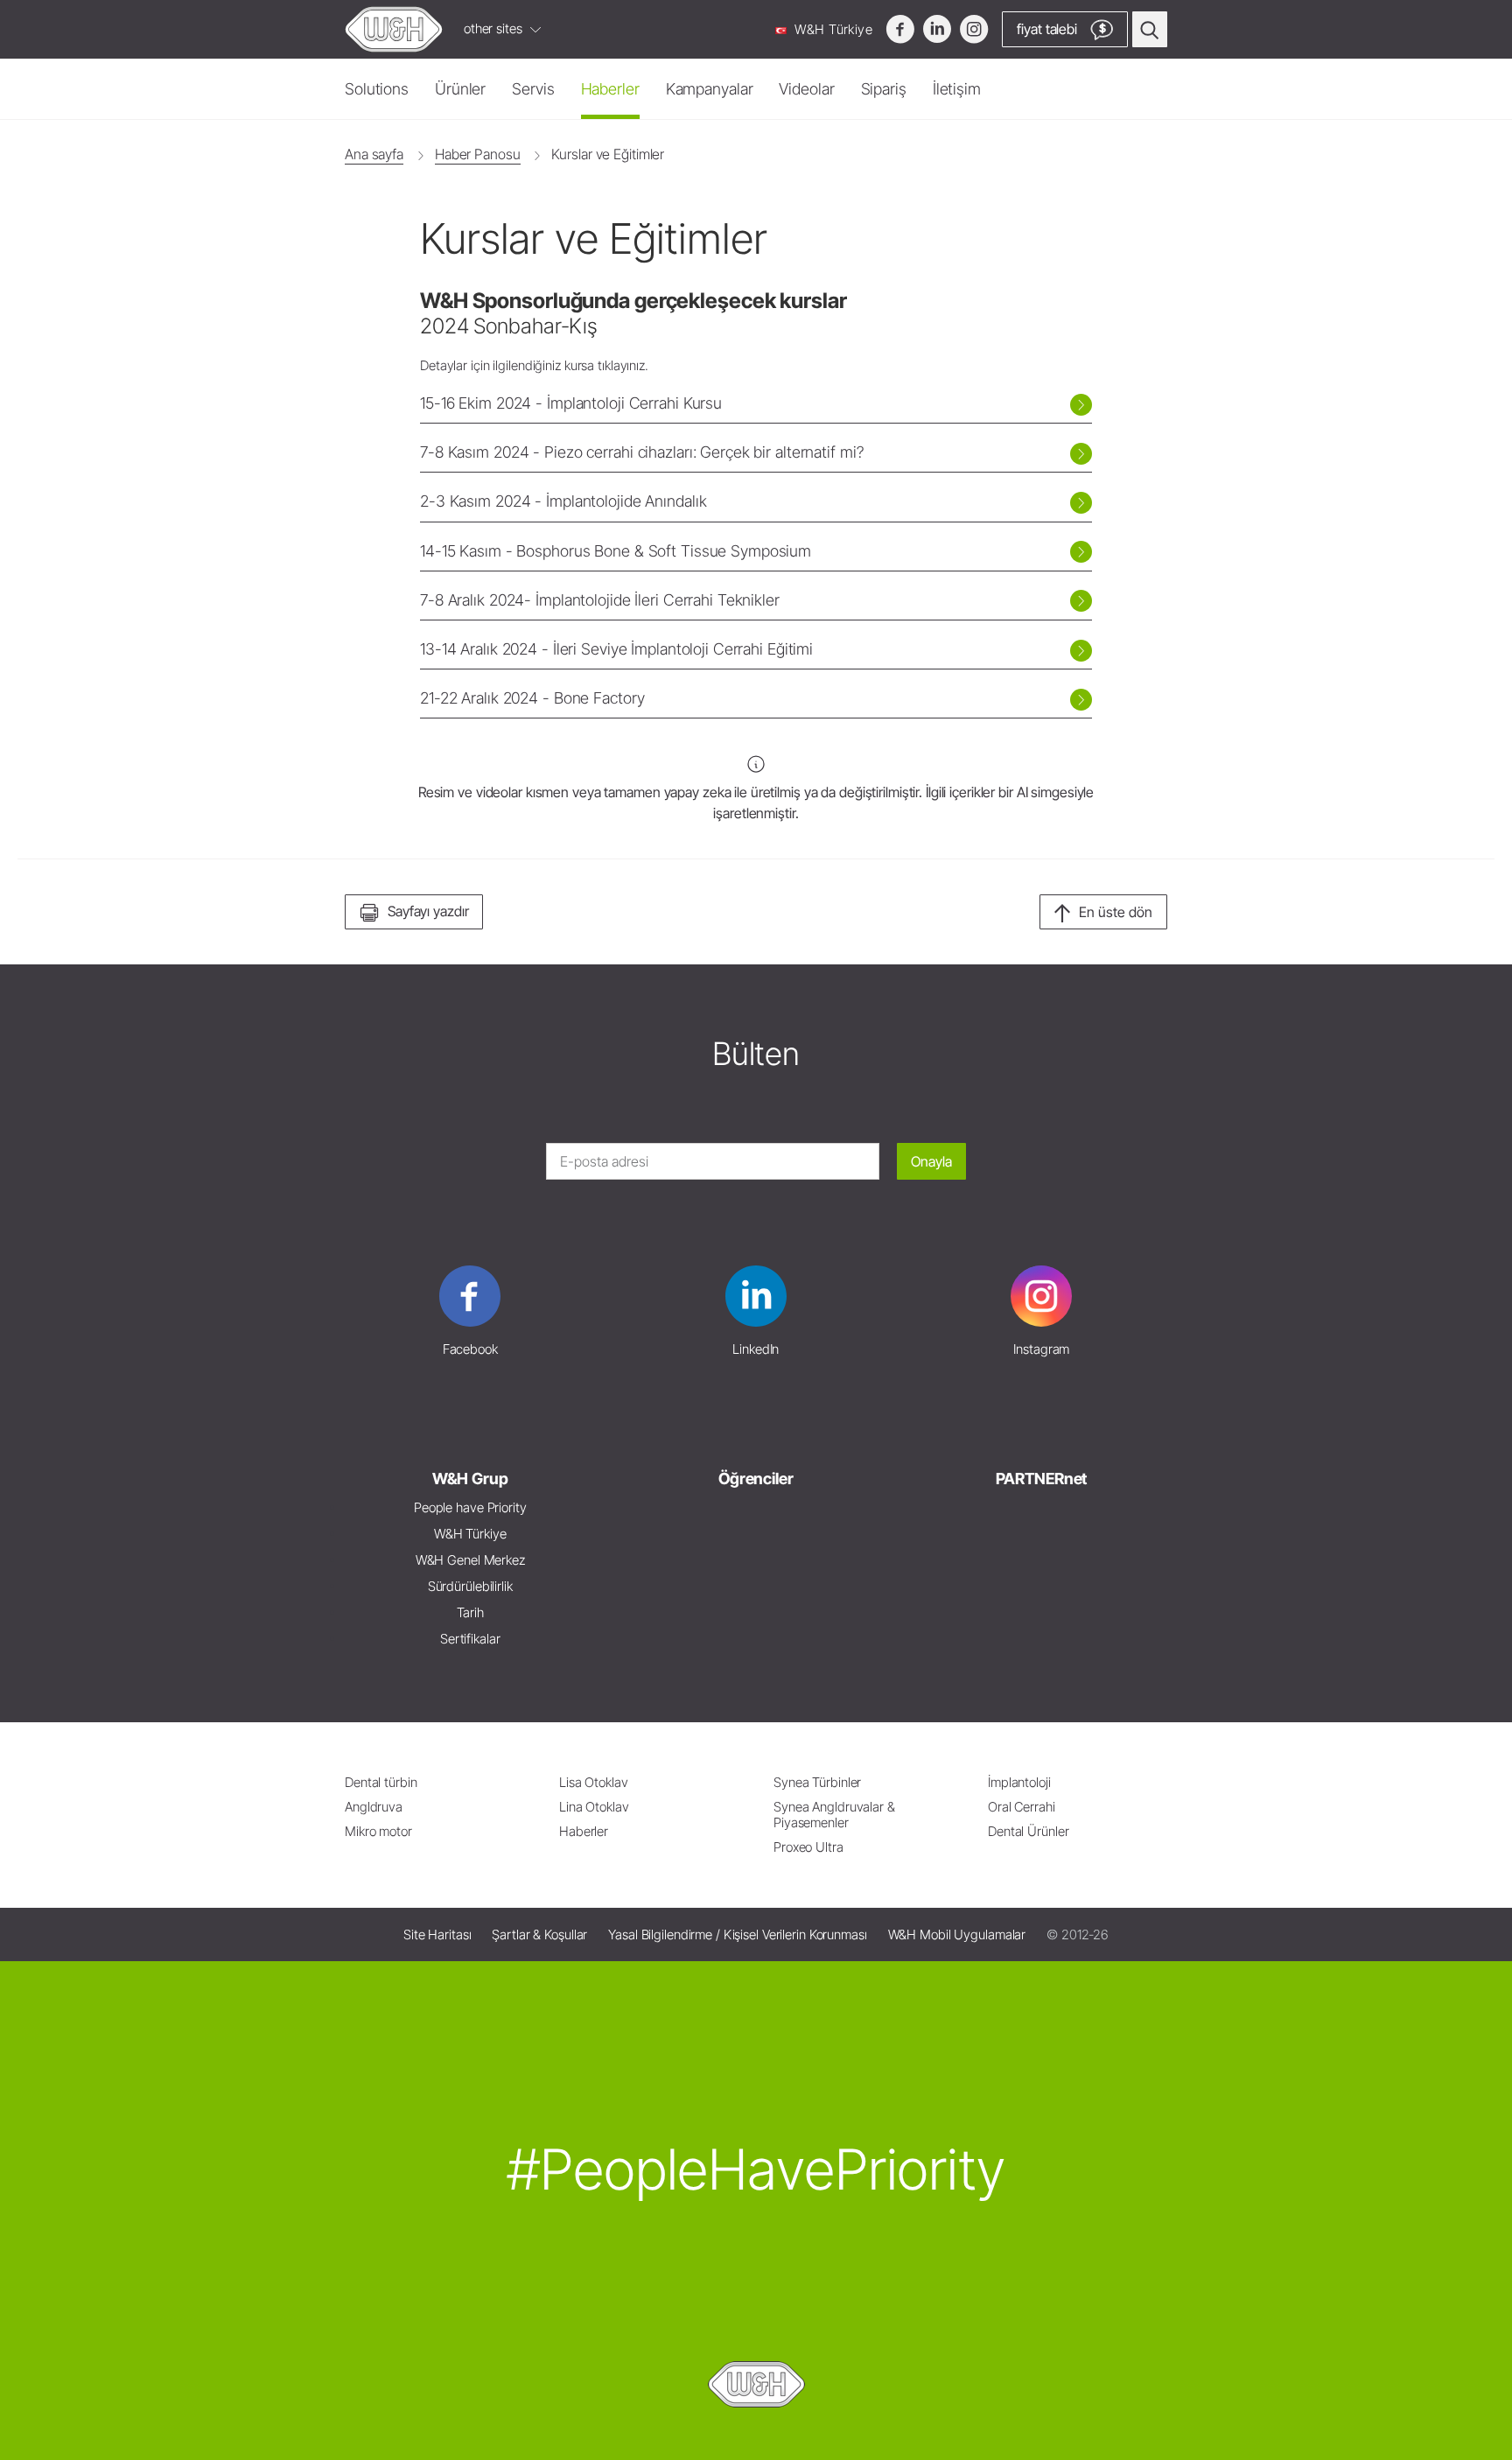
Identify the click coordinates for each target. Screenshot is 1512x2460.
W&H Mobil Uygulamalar (957, 1934)
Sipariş (884, 89)
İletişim (957, 89)
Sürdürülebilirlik (470, 1586)
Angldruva (374, 1807)
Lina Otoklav (594, 1807)
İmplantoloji (1019, 1782)
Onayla (931, 1161)
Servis (533, 89)
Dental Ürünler (1028, 1831)
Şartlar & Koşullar (539, 1934)
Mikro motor (378, 1831)
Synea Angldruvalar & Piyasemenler (834, 1815)
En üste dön (1116, 912)
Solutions (377, 89)
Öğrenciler (756, 1479)
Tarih (470, 1612)
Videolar (806, 89)
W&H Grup (470, 1479)
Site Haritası (437, 1934)
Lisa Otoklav (594, 1782)
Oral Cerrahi (1022, 1807)
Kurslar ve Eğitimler (608, 154)
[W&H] (394, 29)
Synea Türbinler (817, 1782)
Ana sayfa (374, 154)
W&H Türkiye (832, 29)
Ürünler (460, 89)
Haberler (610, 89)
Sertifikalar (470, 1639)
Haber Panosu (478, 154)
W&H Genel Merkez (470, 1560)
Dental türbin (381, 1782)
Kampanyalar (710, 89)
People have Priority (470, 1507)
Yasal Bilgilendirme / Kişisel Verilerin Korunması (738, 1934)
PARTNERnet (1041, 1479)
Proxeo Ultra (808, 1847)
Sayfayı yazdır (428, 911)
